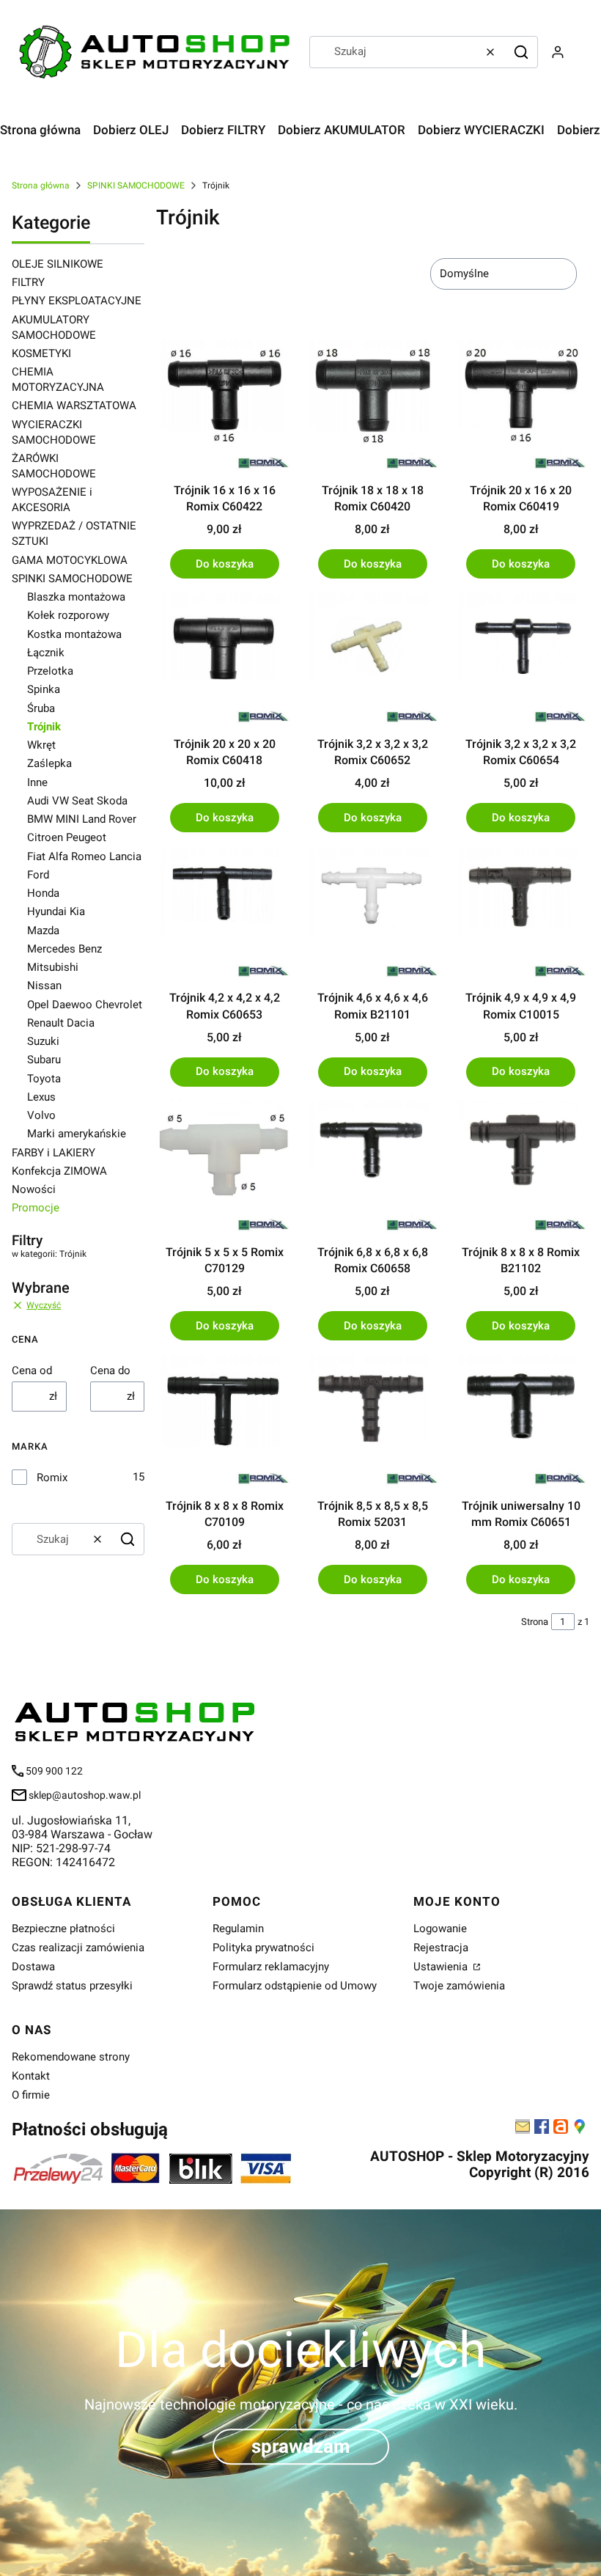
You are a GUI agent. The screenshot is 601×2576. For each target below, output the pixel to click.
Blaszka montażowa (76, 597)
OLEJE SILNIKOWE (58, 264)
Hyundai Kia (56, 911)
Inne (37, 782)
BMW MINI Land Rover (82, 819)
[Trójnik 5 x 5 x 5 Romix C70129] (224, 1168)
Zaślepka (49, 763)
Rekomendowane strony (71, 2057)
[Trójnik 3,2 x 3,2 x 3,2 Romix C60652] (372, 660)
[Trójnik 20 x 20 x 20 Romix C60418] (224, 660)
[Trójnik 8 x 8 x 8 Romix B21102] (521, 1168)
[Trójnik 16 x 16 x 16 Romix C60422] (224, 406)
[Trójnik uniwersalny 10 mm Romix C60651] (521, 1422)
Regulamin (238, 1929)
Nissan (44, 986)
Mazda (43, 931)
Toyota (44, 1079)
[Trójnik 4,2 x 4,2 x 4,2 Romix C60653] (224, 914)
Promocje (36, 1208)
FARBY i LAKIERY (54, 1153)
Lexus (41, 1097)
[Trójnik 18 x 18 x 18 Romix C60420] (372, 406)
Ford (38, 875)
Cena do (110, 1370)
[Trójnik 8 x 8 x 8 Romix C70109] (224, 1422)
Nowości (34, 1189)
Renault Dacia (61, 1023)
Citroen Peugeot (67, 837)
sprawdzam (301, 2446)
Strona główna (41, 186)
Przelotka (50, 671)
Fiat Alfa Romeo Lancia (84, 856)
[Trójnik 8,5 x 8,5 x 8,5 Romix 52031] (372, 1422)
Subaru (44, 1060)
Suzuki (43, 1041)
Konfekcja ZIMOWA (59, 1171)
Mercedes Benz (64, 949)
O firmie (31, 2095)
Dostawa (33, 1967)
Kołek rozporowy (68, 615)
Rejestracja (441, 1948)
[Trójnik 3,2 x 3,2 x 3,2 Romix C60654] (521, 660)
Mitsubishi (53, 967)
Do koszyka (225, 564)
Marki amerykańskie (77, 1134)
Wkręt (41, 745)
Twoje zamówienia (459, 1986)
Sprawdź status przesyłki (72, 1986)
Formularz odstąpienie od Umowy (295, 1986)
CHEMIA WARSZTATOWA (74, 406)
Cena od (32, 1370)
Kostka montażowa (74, 634)
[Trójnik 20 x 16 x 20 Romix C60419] (521, 406)
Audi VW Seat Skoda (77, 801)
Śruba (41, 708)
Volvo (41, 1115)
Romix (52, 1478)
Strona (535, 1622)
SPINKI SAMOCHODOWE (136, 186)
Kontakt (31, 2076)
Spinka (44, 689)
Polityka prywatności (263, 1948)
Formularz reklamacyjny (271, 1967)
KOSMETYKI (41, 353)
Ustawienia (442, 1967)
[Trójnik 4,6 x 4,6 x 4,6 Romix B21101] (372, 914)
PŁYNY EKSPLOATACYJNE (77, 301)
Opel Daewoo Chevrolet (85, 1005)
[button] (521, 52)
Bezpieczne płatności (63, 1929)
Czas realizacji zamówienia (78, 1948)
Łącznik (46, 653)
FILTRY (28, 282)
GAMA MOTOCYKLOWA (70, 560)
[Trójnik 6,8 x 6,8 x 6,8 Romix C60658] (372, 1168)
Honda (43, 893)
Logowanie (440, 1929)
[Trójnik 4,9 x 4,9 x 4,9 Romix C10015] (521, 914)
